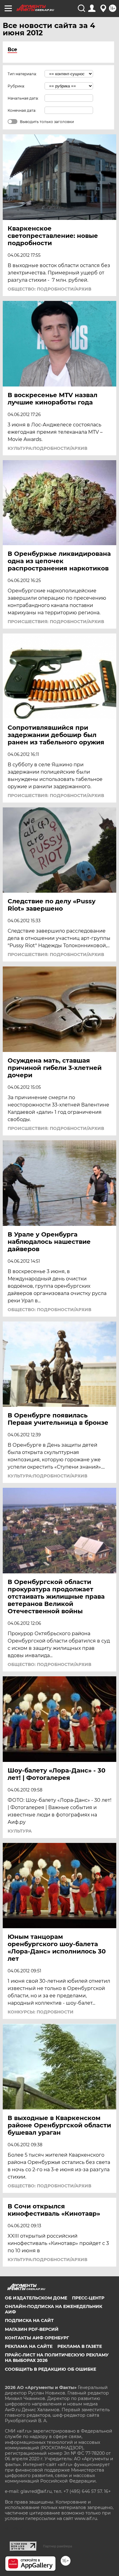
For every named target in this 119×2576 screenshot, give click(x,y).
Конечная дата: (22, 110)
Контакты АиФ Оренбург (37, 2338)
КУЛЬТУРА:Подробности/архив (47, 448)
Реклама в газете (80, 2346)
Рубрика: (16, 86)
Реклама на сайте (29, 2346)
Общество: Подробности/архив (49, 289)
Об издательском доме (36, 2298)
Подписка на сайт (29, 2320)
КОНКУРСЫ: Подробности (41, 2012)
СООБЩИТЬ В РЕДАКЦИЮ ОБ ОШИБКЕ (50, 2369)
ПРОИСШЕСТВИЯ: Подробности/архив (56, 622)
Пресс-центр (88, 2298)
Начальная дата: (23, 98)
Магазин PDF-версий (32, 2329)
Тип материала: (22, 74)
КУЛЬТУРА (20, 1831)
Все (12, 49)
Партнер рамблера (58, 2546)
